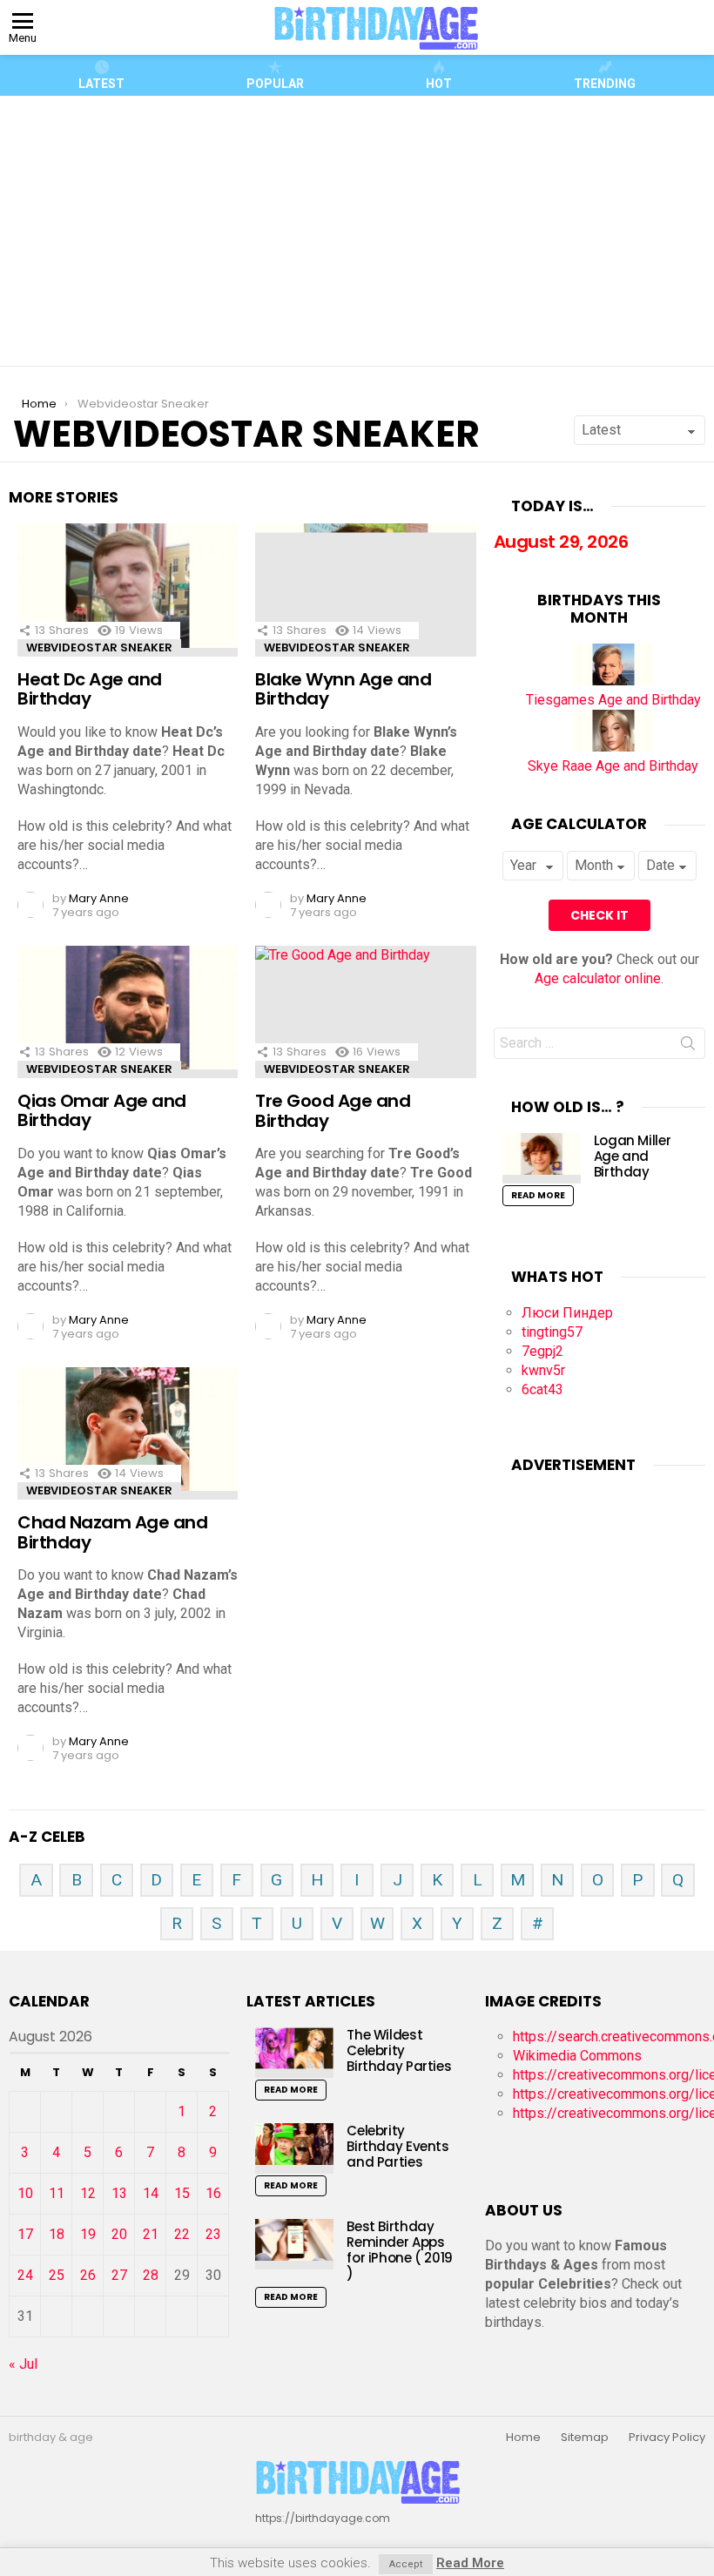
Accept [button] (406, 2564)
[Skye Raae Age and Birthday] (613, 747)
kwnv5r (543, 1370)
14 (151, 2193)
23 (213, 2234)
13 (119, 2193)
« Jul (23, 2364)
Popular (275, 84)
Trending (605, 84)
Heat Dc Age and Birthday (90, 689)
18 (57, 2234)
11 (57, 2193)
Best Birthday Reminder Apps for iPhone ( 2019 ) (400, 2250)
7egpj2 (542, 1351)
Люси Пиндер (567, 1313)
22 (182, 2234)
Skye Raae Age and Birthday (613, 766)
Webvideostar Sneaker (99, 647)
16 (213, 2193)
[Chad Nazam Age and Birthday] (128, 1433)
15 (182, 2193)
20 (119, 2234)
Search (688, 1047)
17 (25, 2234)
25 (57, 2275)
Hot (439, 84)
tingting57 (552, 1332)
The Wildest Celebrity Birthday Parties (399, 2050)
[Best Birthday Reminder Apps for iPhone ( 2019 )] (294, 2244)
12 (88, 2193)
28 (151, 2275)
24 (25, 2275)
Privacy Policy (667, 2438)
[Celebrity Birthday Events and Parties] (294, 2148)
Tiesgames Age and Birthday (613, 700)
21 (151, 2234)
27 (119, 2275)
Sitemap (585, 2438)
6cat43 (542, 1389)
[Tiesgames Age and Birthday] (613, 681)
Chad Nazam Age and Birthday (112, 1532)
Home (523, 2438)
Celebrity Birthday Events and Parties (397, 2146)
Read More (538, 1195)
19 (88, 2234)
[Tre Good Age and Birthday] (365, 1012)
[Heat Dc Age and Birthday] (128, 590)
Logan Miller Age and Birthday (633, 1156)
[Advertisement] (364, 231)
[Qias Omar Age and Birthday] (128, 1012)
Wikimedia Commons (577, 2056)
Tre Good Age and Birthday (333, 1111)
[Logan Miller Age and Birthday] (542, 1158)
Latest (101, 84)
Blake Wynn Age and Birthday (343, 689)
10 (25, 2193)
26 (88, 2275)
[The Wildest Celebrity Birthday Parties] (294, 2052)
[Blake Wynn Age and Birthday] (365, 590)
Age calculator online (598, 978)
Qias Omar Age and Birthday (102, 1111)
